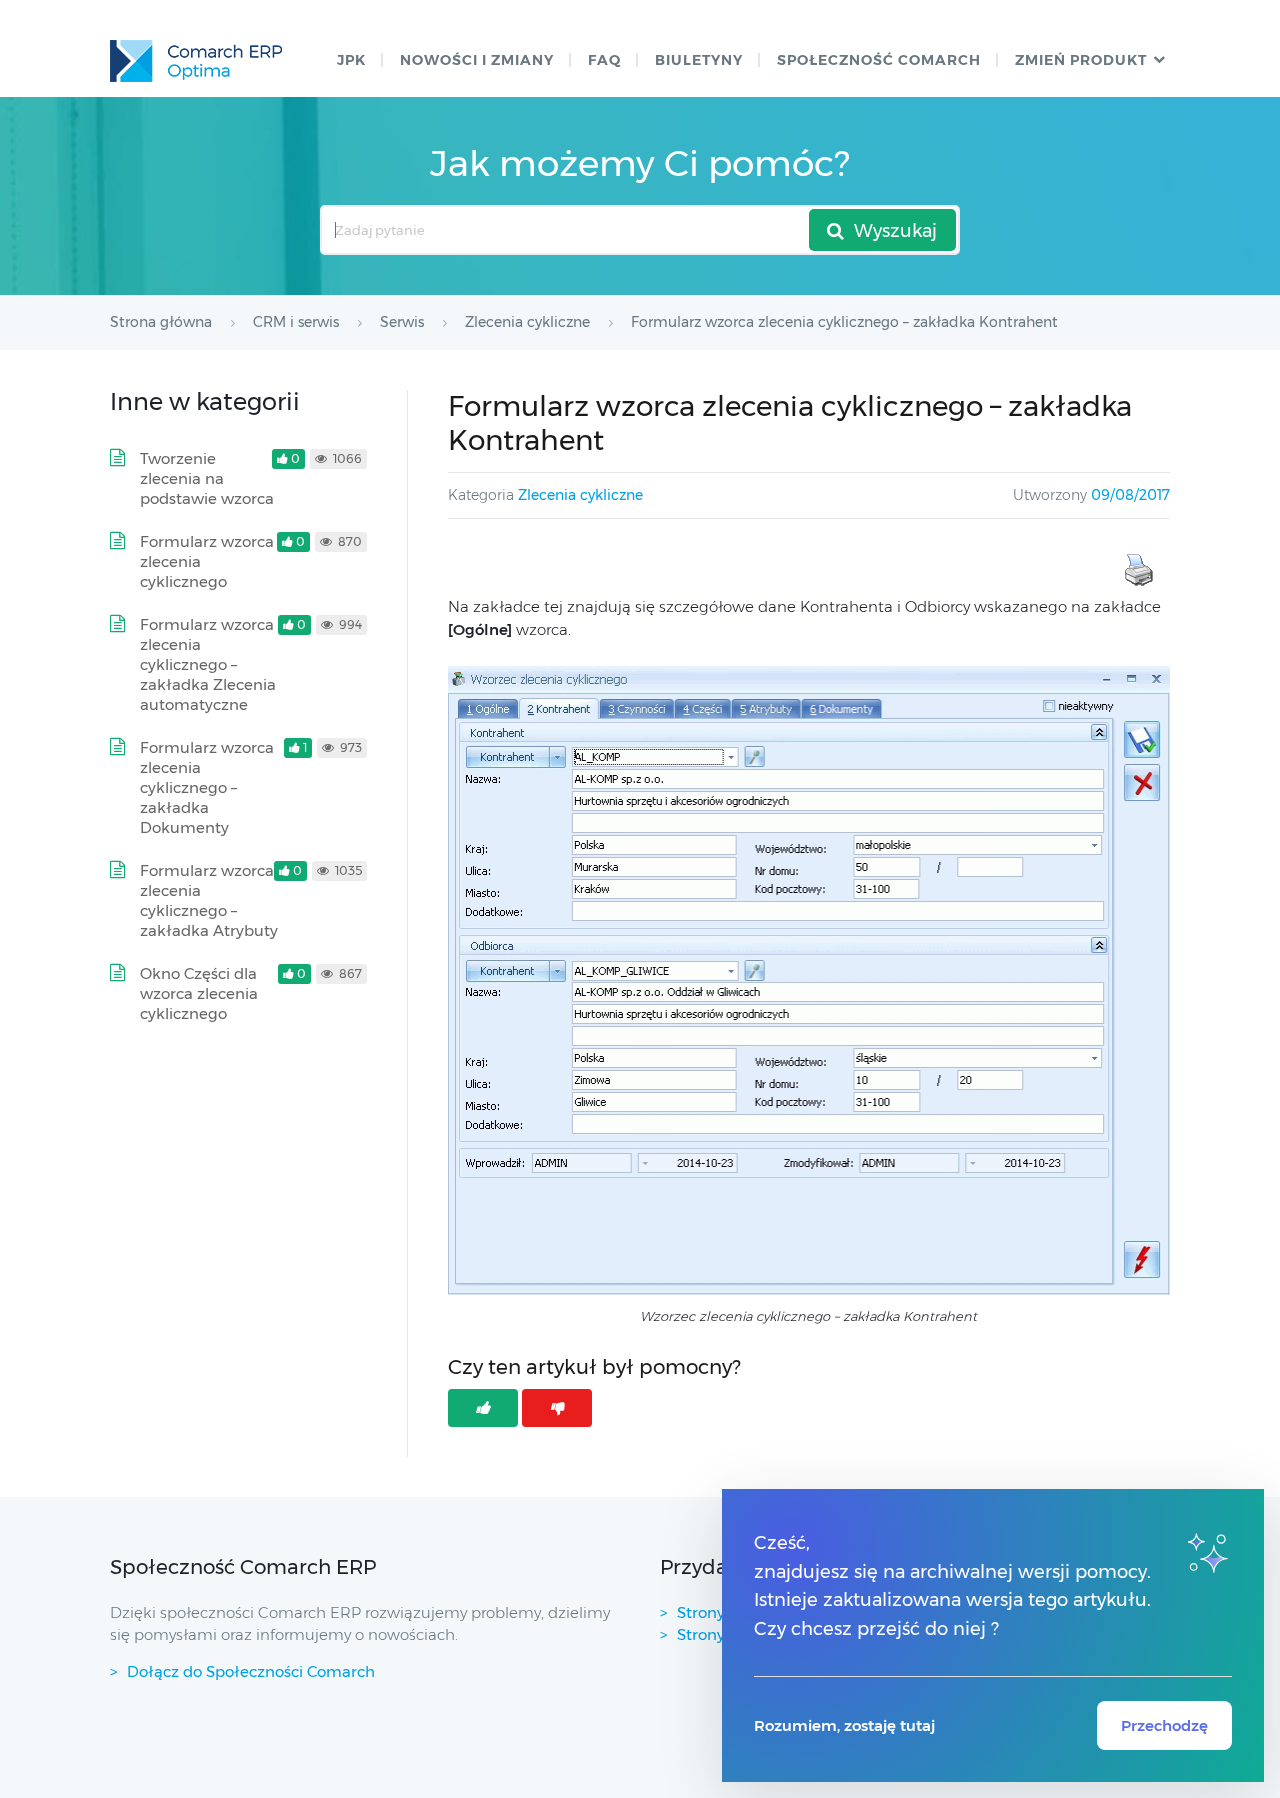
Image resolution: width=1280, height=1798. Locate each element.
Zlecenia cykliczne (580, 495)
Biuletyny (699, 60)
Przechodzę (1164, 1725)
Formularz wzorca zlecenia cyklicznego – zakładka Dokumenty (207, 787)
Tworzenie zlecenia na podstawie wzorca (207, 478)
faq (604, 60)
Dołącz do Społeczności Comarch (251, 1671)
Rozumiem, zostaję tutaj (844, 1725)
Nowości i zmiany (477, 60)
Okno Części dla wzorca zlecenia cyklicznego (199, 993)
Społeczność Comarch (879, 60)
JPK (351, 60)
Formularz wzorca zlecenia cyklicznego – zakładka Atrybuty (209, 900)
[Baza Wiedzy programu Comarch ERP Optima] (196, 61)
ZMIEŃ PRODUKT (1081, 60)
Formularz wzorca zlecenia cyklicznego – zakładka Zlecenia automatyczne (208, 664)
